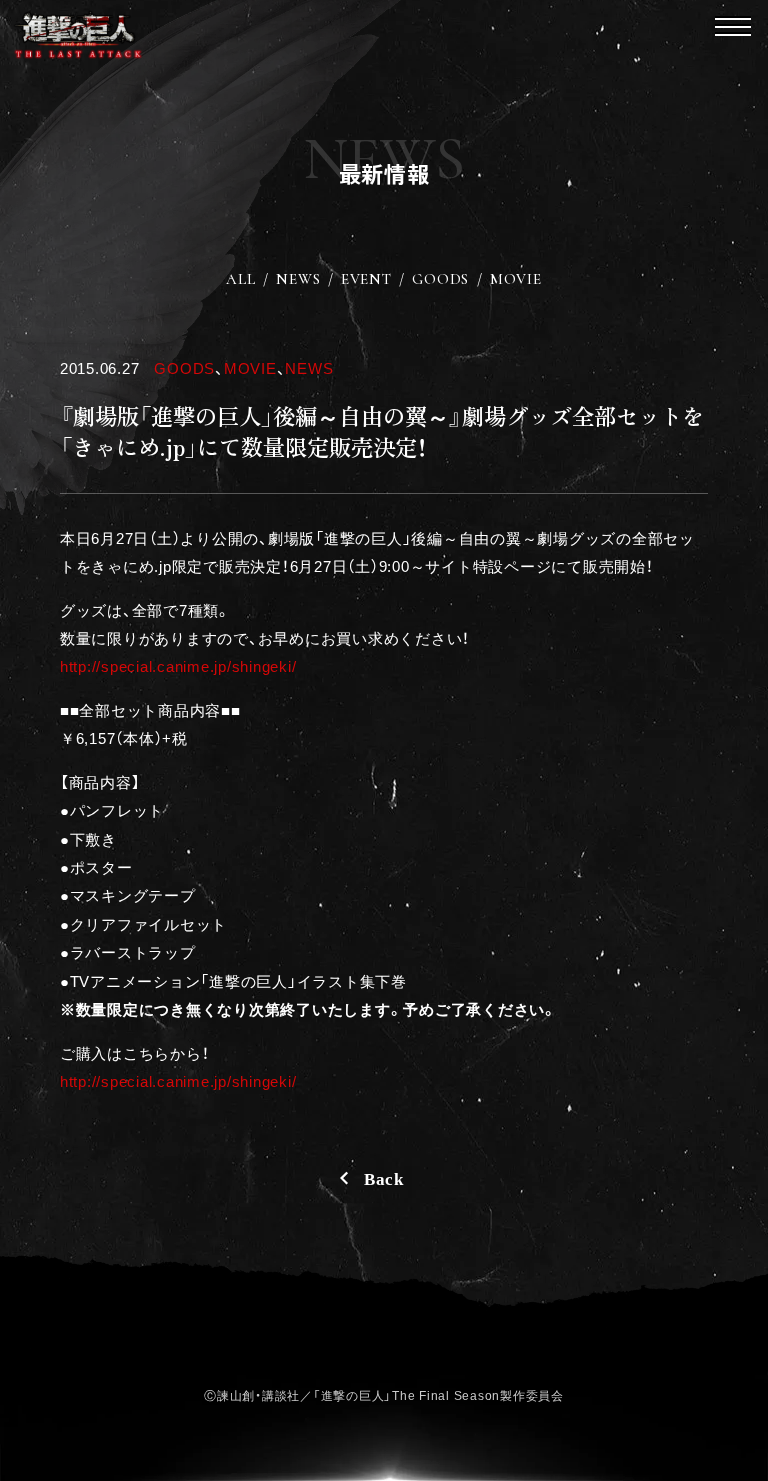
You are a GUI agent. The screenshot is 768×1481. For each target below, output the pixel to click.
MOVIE (516, 279)
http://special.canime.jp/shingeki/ (178, 666)
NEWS (298, 279)
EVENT (366, 279)
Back (384, 1179)
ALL (240, 279)
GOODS (440, 279)
